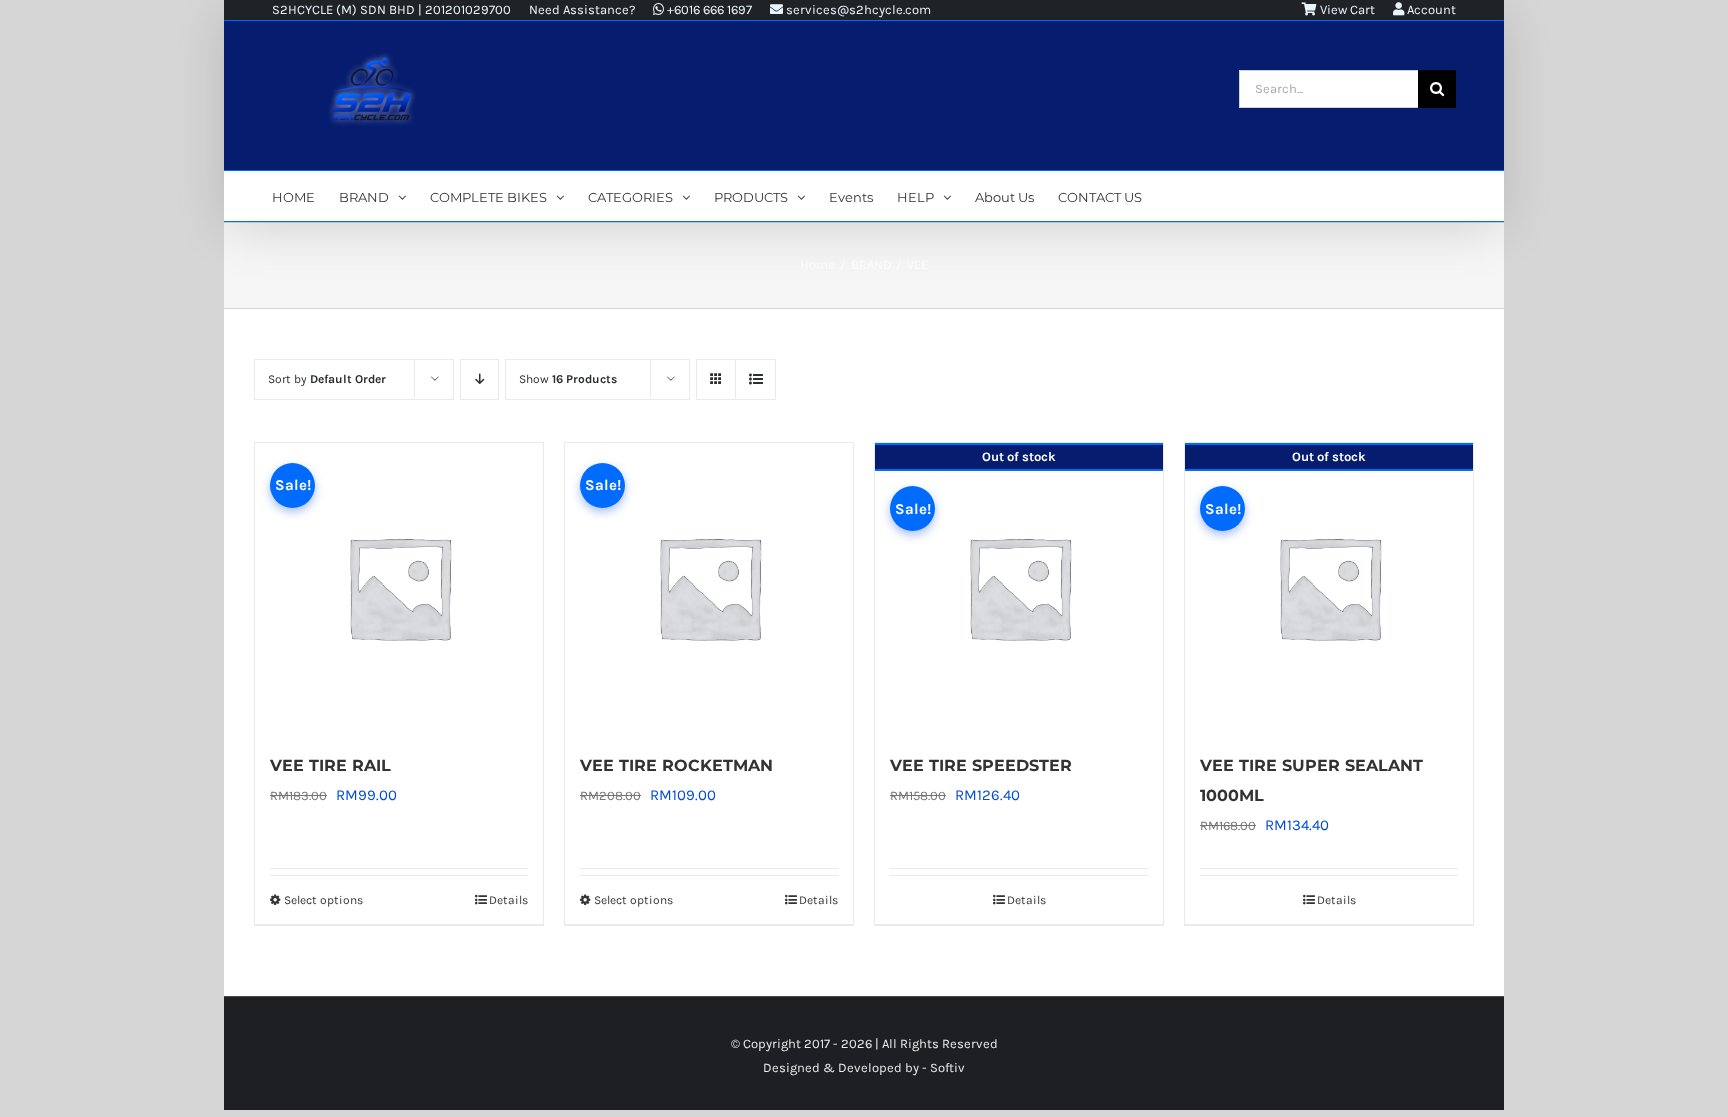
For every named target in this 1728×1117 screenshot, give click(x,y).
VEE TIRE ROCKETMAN (676, 765)
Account (1430, 9)
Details (508, 900)
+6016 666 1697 (708, 9)
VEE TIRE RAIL (330, 765)
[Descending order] (479, 379)
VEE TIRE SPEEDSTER (981, 765)
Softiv (947, 1067)
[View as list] (755, 379)
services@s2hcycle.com (857, 9)
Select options (323, 900)
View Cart (1346, 9)
